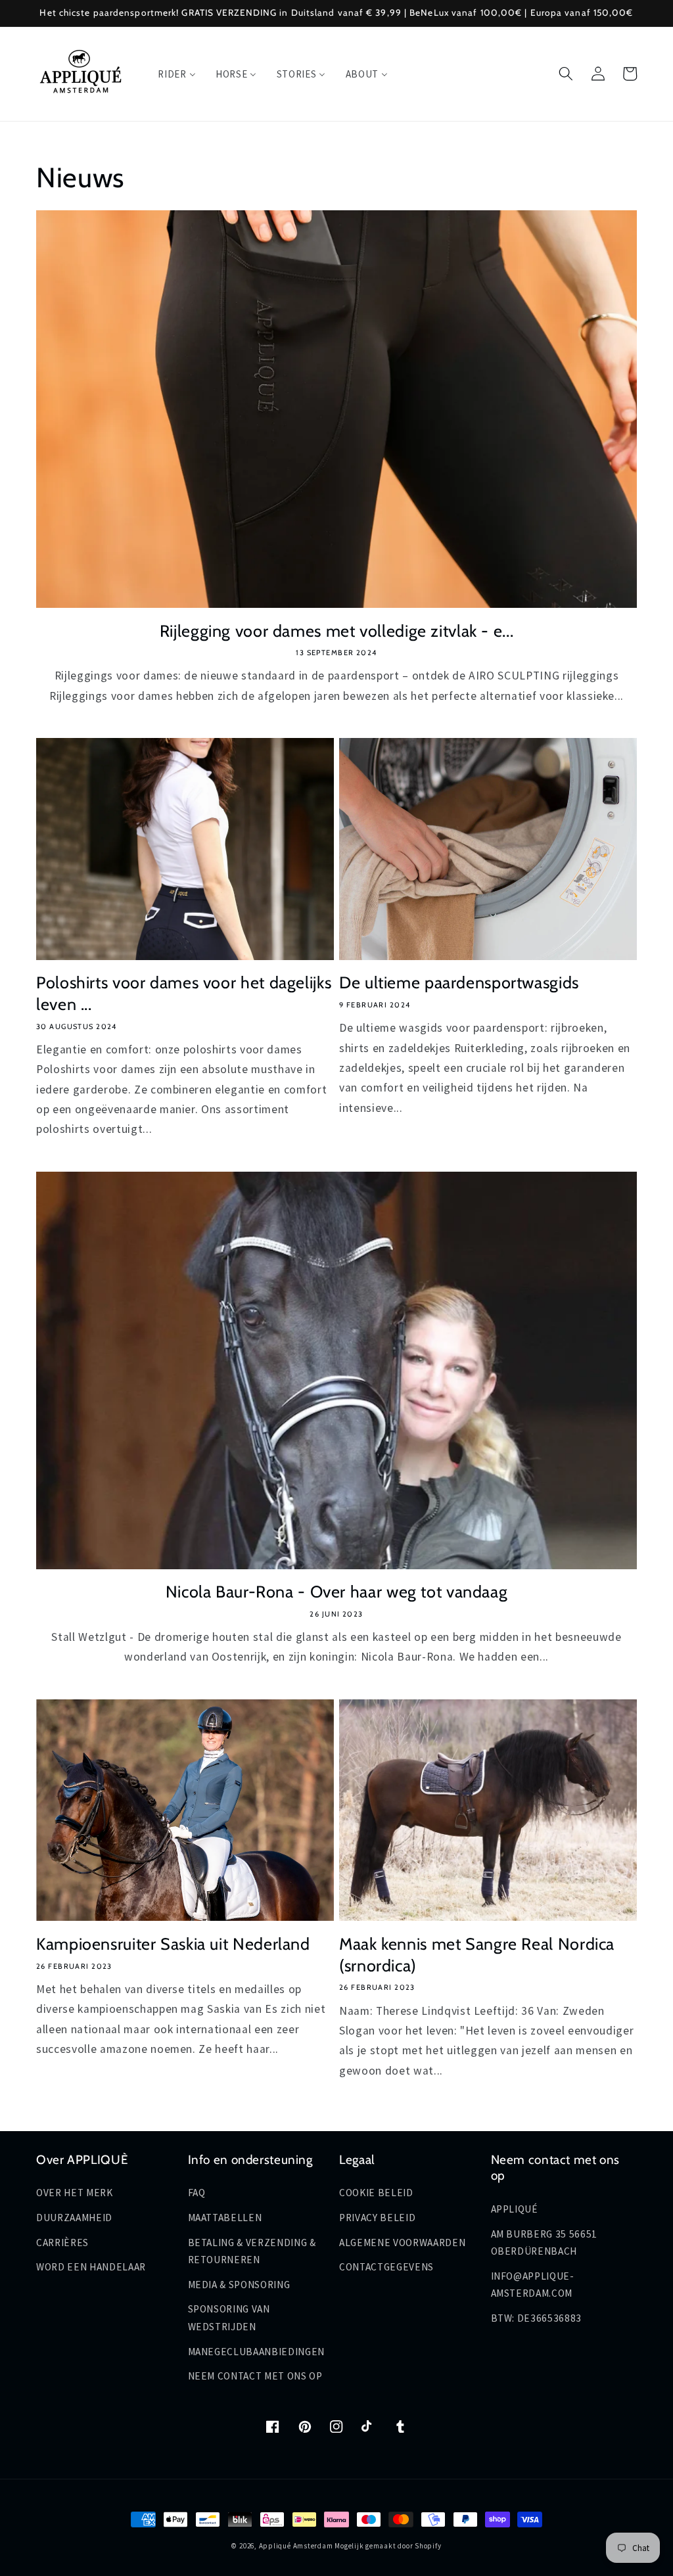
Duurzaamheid (74, 2218)
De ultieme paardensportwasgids (459, 982)
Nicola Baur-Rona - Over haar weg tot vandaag (337, 1592)
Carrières (62, 2242)
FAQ (197, 2193)
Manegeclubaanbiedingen (257, 2352)
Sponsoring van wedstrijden (229, 2318)
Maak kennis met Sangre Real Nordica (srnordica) (477, 1955)
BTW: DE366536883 (537, 2318)
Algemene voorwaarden (402, 2242)
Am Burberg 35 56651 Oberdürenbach (545, 2243)
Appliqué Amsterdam (297, 2546)
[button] (566, 74)
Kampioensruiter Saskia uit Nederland (173, 1944)
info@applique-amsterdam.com (533, 2285)
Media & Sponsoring (239, 2285)
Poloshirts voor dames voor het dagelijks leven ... (184, 993)
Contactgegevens (386, 2267)
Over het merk (75, 2193)
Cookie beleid (376, 2193)
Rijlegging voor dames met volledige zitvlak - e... (337, 631)
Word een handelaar (91, 2267)
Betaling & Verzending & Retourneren (252, 2251)
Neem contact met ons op (255, 2376)
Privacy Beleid (377, 2218)
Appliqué (515, 2209)
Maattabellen (225, 2218)
